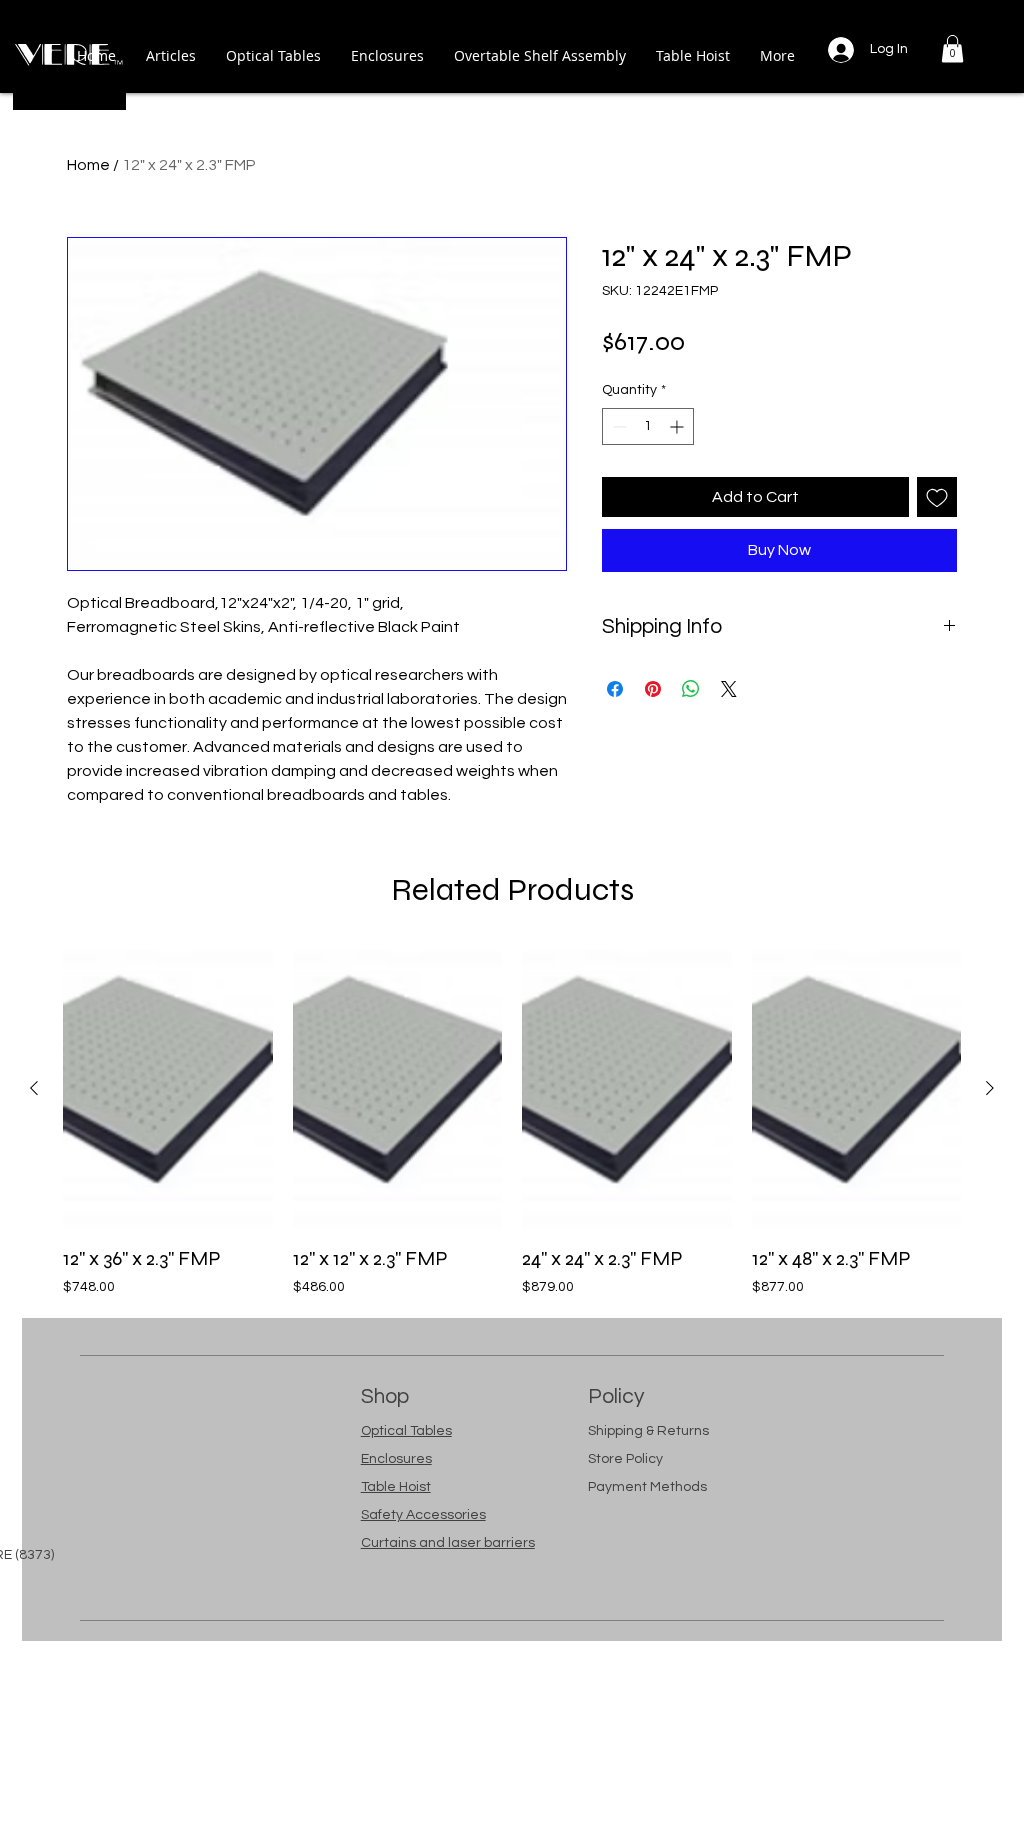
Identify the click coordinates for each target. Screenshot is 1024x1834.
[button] (952, 48)
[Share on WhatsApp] (691, 689)
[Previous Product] (34, 1088)
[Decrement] (617, 426)
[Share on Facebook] (615, 689)
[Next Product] (990, 1088)
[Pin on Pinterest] (653, 689)
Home (88, 165)
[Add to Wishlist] (937, 497)
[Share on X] (729, 689)
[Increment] (678, 426)
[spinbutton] (648, 426)
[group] (512, 1124)
